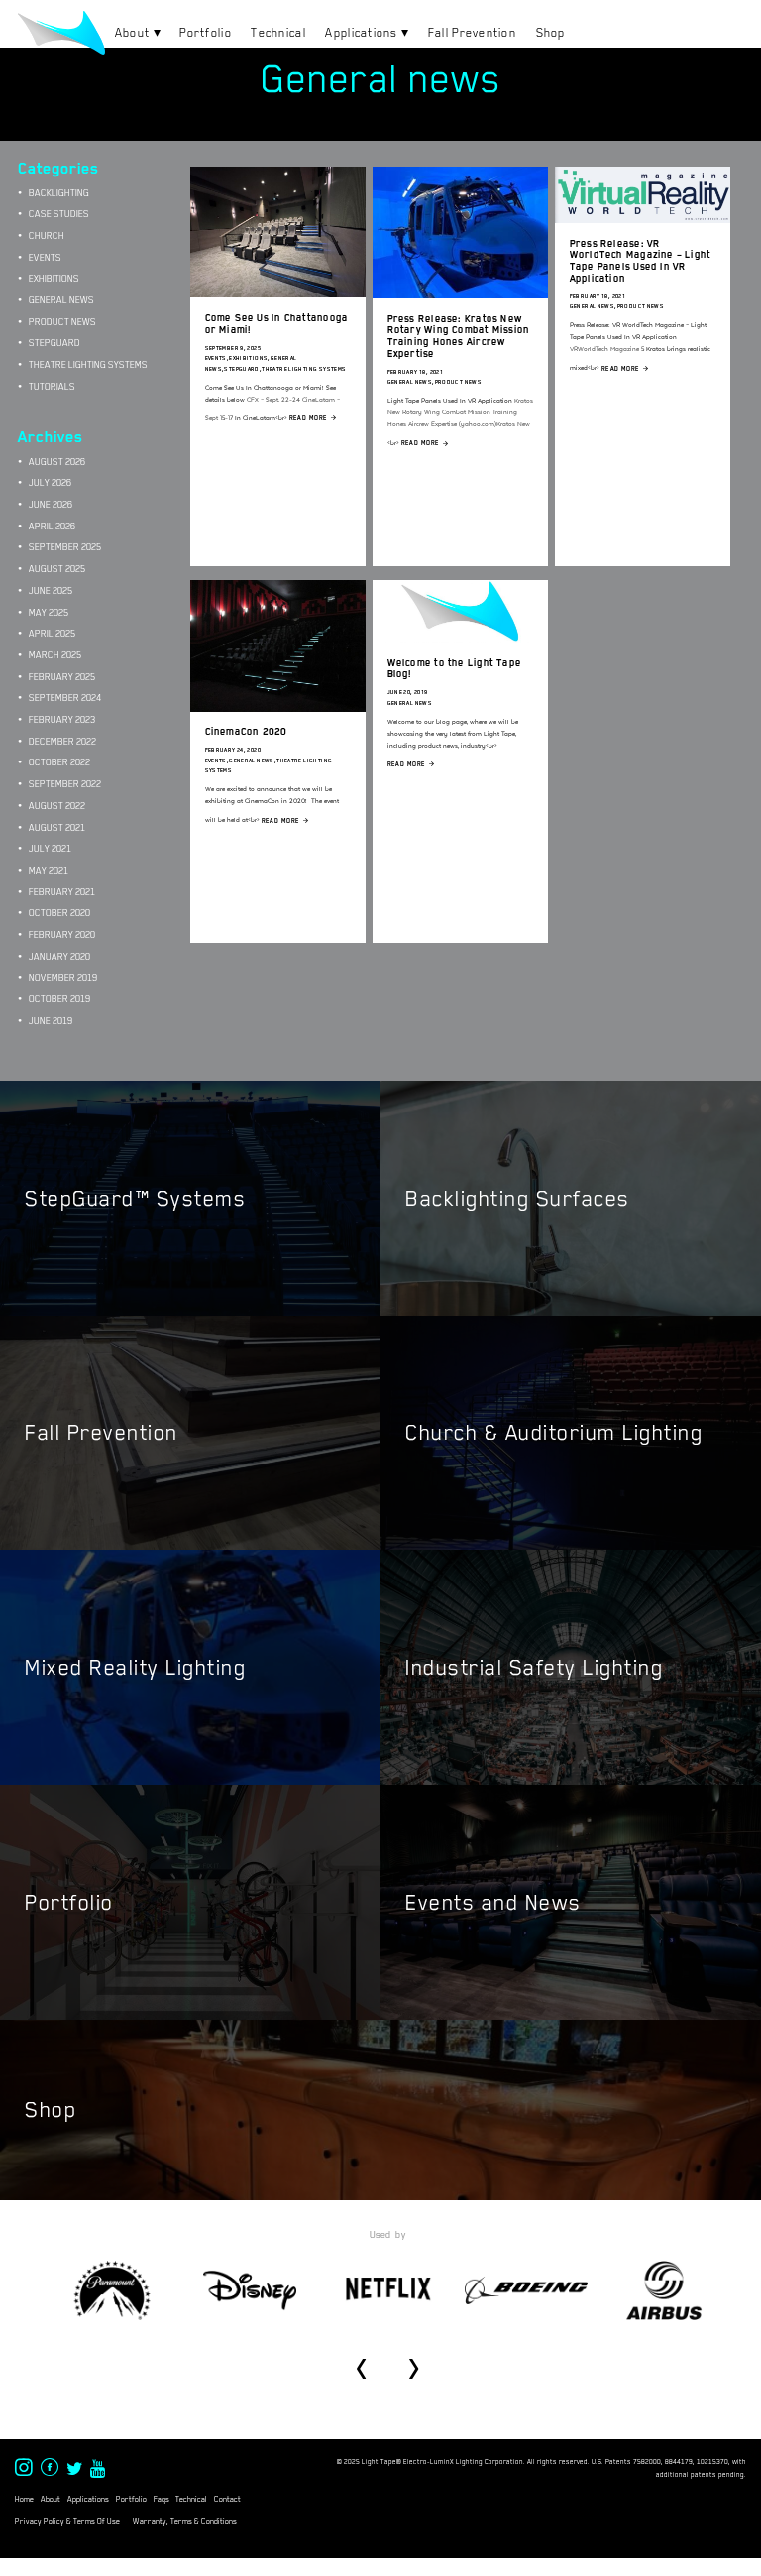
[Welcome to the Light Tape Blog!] (460, 637)
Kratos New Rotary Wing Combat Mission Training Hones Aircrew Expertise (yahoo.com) (460, 412)
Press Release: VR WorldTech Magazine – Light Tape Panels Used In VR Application (641, 261)
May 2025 (49, 612)
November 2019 (63, 977)
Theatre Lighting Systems (304, 369)
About (132, 33)
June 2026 (51, 504)
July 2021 (50, 848)
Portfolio (206, 33)
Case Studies (59, 214)
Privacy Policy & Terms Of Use (67, 2522)
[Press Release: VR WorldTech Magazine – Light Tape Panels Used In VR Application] (643, 218)
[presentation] (361, 2361)
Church (47, 235)
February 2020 (62, 935)
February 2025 (62, 677)
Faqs (162, 2499)
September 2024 (65, 698)
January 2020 (59, 956)
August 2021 (57, 827)
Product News (459, 382)
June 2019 (51, 1021)
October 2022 (59, 762)
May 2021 (49, 870)
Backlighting (59, 193)
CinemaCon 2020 (246, 731)
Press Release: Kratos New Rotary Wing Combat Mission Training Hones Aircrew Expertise (459, 336)
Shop (551, 33)
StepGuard (241, 369)
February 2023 (62, 719)
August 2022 (57, 806)
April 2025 (52, 633)
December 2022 (62, 741)
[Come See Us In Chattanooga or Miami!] (278, 292)
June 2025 (51, 590)
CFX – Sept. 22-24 (273, 399)
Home (24, 2499)
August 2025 (57, 569)
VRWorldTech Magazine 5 (607, 349)
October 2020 (59, 913)
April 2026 (52, 526)
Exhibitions (248, 358)
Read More (309, 418)
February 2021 (62, 892)
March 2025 (55, 655)
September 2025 (65, 547)
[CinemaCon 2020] (278, 706)
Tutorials (52, 386)
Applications (361, 33)
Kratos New (513, 424)
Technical (278, 33)
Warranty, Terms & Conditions (185, 2522)
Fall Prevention (472, 33)
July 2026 (50, 482)
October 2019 (59, 999)
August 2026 (57, 462)
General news (410, 382)
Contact (227, 2499)
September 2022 (65, 784)
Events (216, 358)
